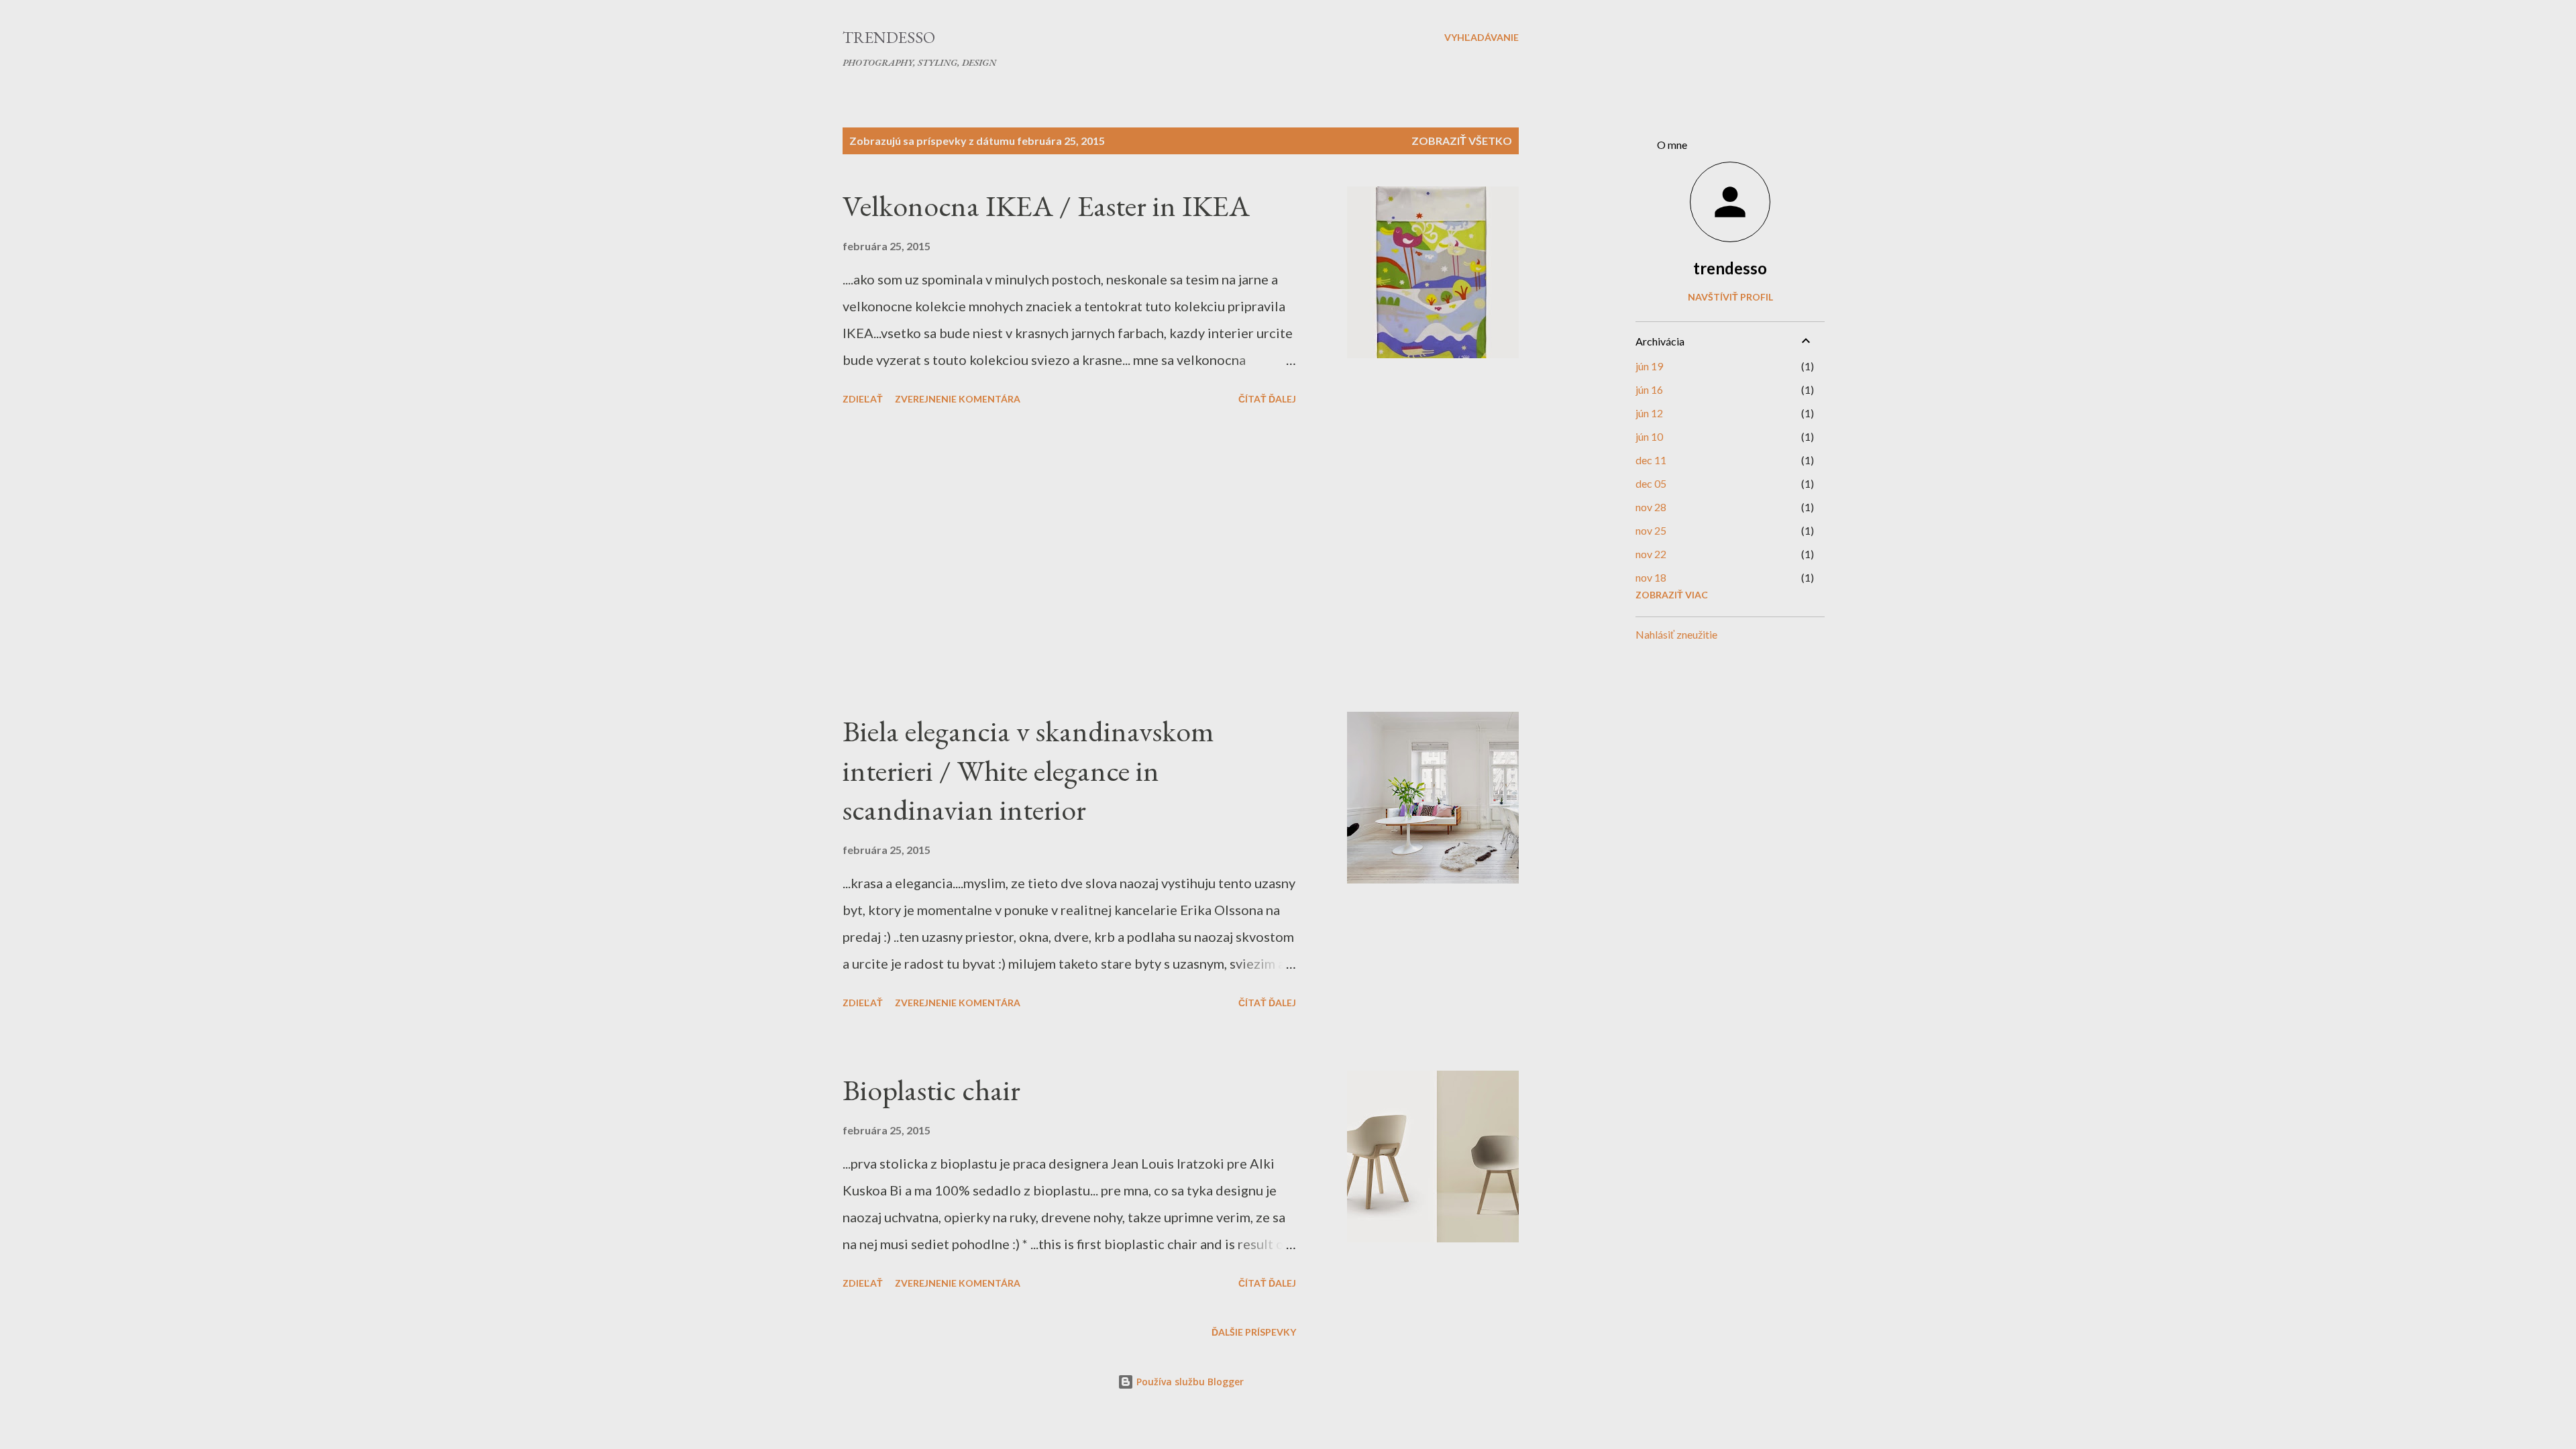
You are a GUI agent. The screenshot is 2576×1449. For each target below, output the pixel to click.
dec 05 (1651, 483)
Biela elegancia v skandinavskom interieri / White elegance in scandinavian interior (1028, 770)
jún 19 (1649, 366)
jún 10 (1649, 436)
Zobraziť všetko (1462, 141)
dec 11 (1651, 460)
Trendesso (889, 37)
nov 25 (1651, 530)
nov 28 (1651, 507)
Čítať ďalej (1267, 399)
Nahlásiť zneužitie (1676, 634)
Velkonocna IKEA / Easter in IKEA (1046, 206)
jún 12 (1649, 413)
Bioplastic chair (931, 1090)
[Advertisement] (1069, 561)
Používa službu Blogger (1189, 1382)
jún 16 (1649, 389)
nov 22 (1651, 554)
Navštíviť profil (1730, 297)
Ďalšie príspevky (1254, 1332)
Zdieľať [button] (863, 399)
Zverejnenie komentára (958, 399)
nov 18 (1651, 577)
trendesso (1730, 268)
